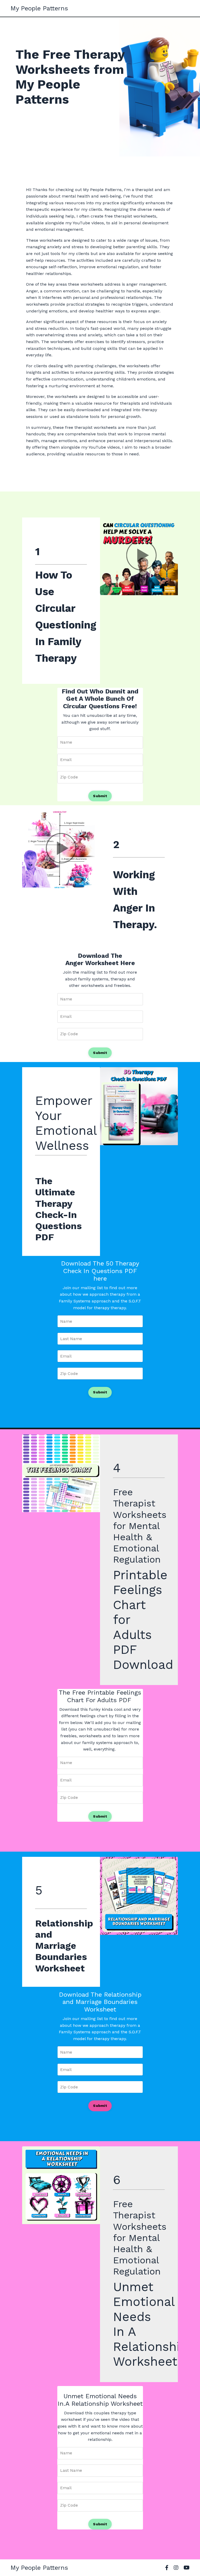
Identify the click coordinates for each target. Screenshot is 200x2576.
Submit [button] (100, 796)
